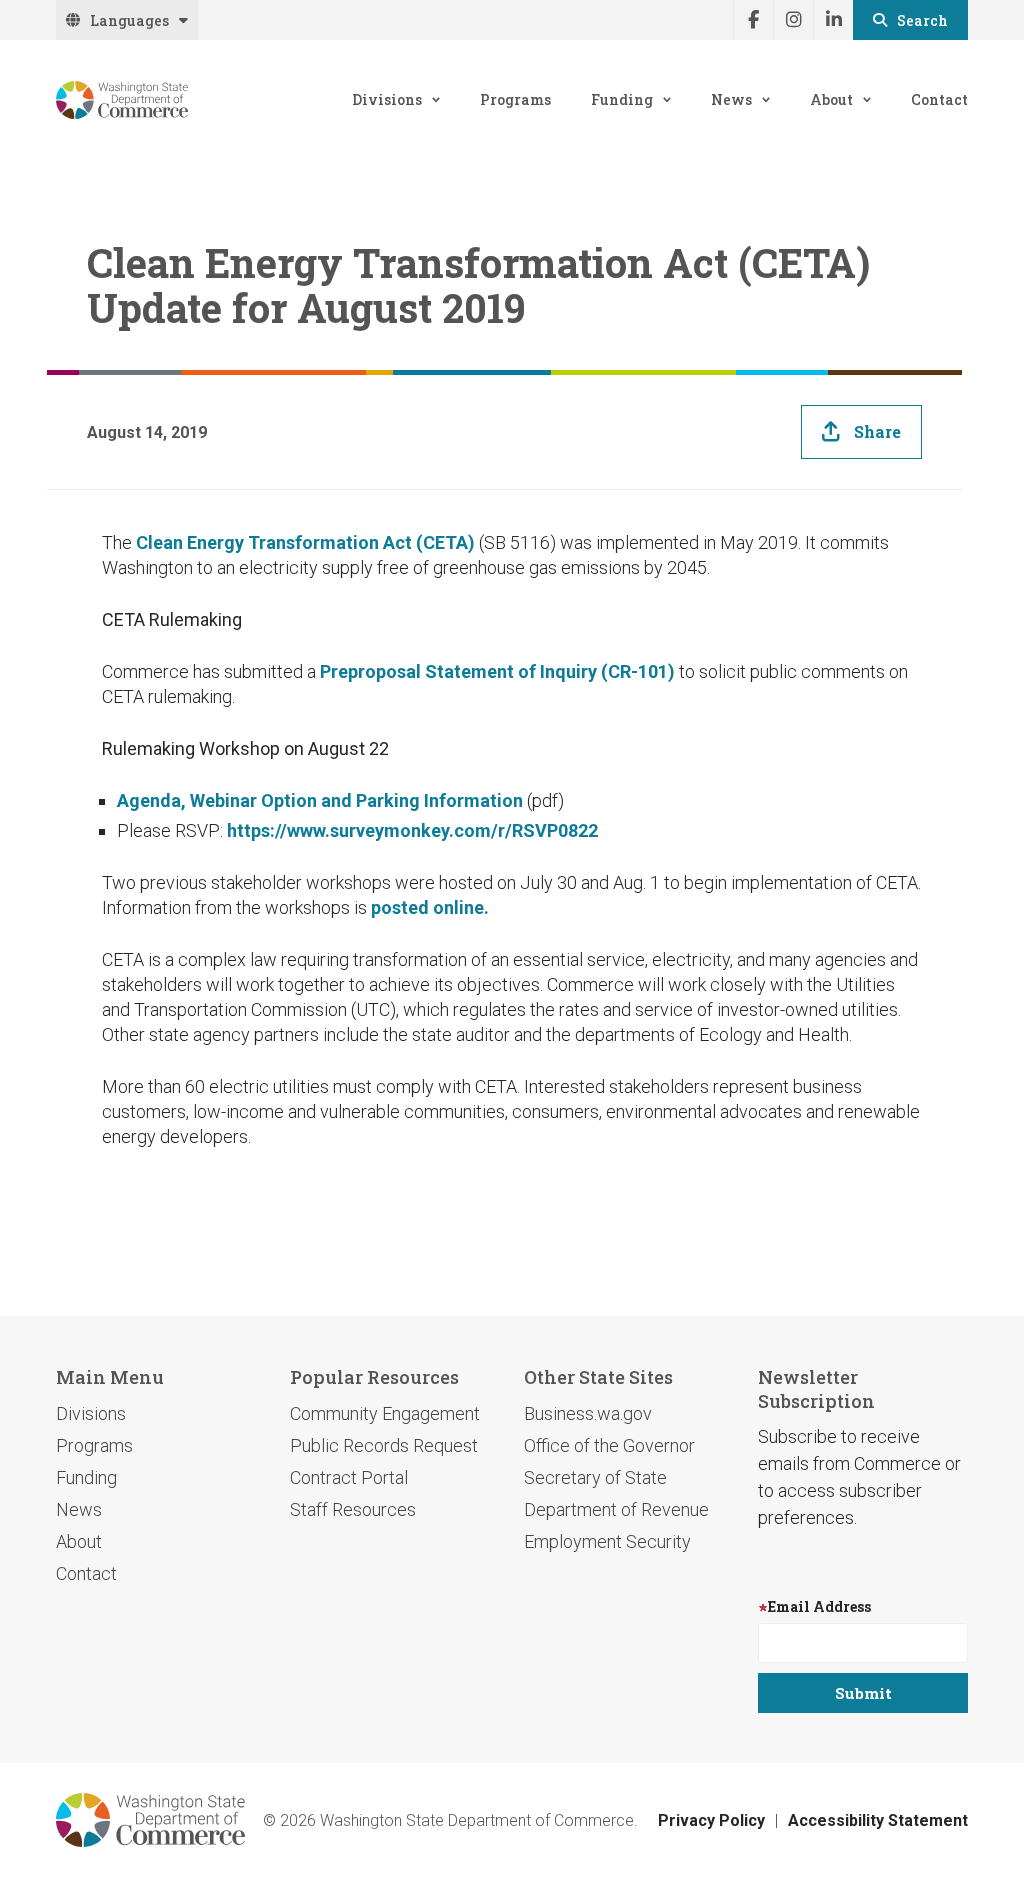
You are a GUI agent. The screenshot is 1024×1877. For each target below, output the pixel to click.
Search (922, 20)
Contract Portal (349, 1477)
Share (877, 431)
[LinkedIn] (833, 20)
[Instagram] (793, 20)
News (731, 99)
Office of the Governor (609, 1445)
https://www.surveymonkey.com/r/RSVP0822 (412, 830)
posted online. (430, 907)
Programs (515, 99)
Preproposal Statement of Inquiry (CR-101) (497, 671)
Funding (622, 99)
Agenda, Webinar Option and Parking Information (320, 800)
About (831, 99)
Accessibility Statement (878, 1820)
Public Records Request (384, 1445)
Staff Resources (353, 1509)
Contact (939, 99)
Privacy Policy (711, 1820)
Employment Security (607, 1541)
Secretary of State (595, 1477)
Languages (129, 20)
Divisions (387, 99)
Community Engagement (385, 1413)
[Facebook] (753, 20)
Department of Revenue (616, 1509)
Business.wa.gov (588, 1413)
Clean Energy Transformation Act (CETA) (305, 542)
